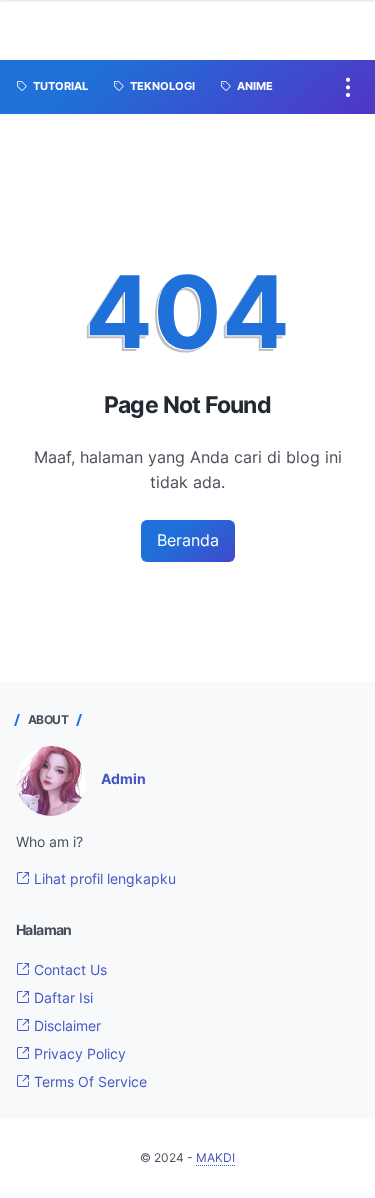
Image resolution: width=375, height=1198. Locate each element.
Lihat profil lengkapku (103, 878)
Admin (123, 778)
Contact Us (68, 969)
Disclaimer (65, 1025)
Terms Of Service (88, 1081)
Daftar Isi (61, 997)
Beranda (188, 540)
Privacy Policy (78, 1053)
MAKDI (215, 1157)
